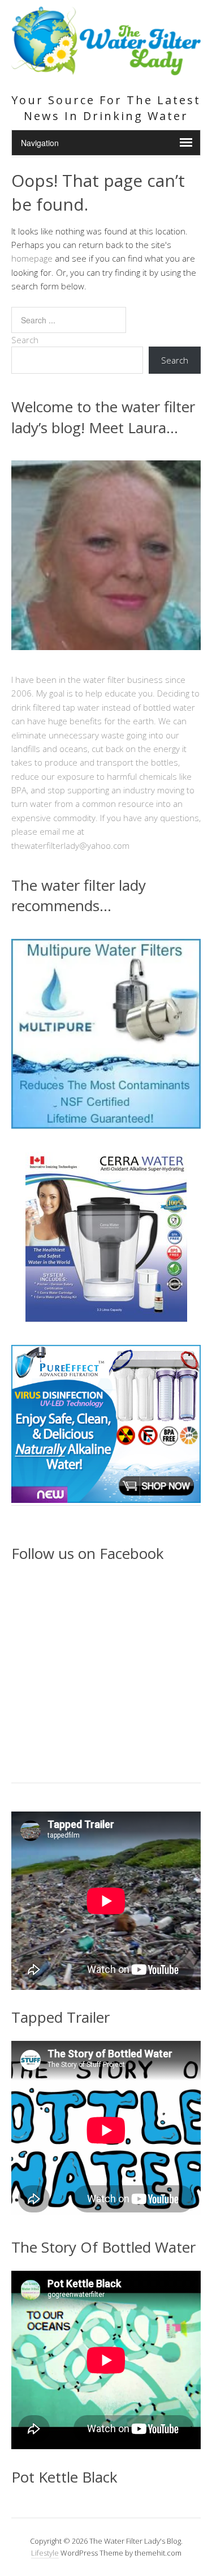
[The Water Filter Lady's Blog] (106, 69)
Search (25, 340)
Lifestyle (45, 2553)
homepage (32, 258)
